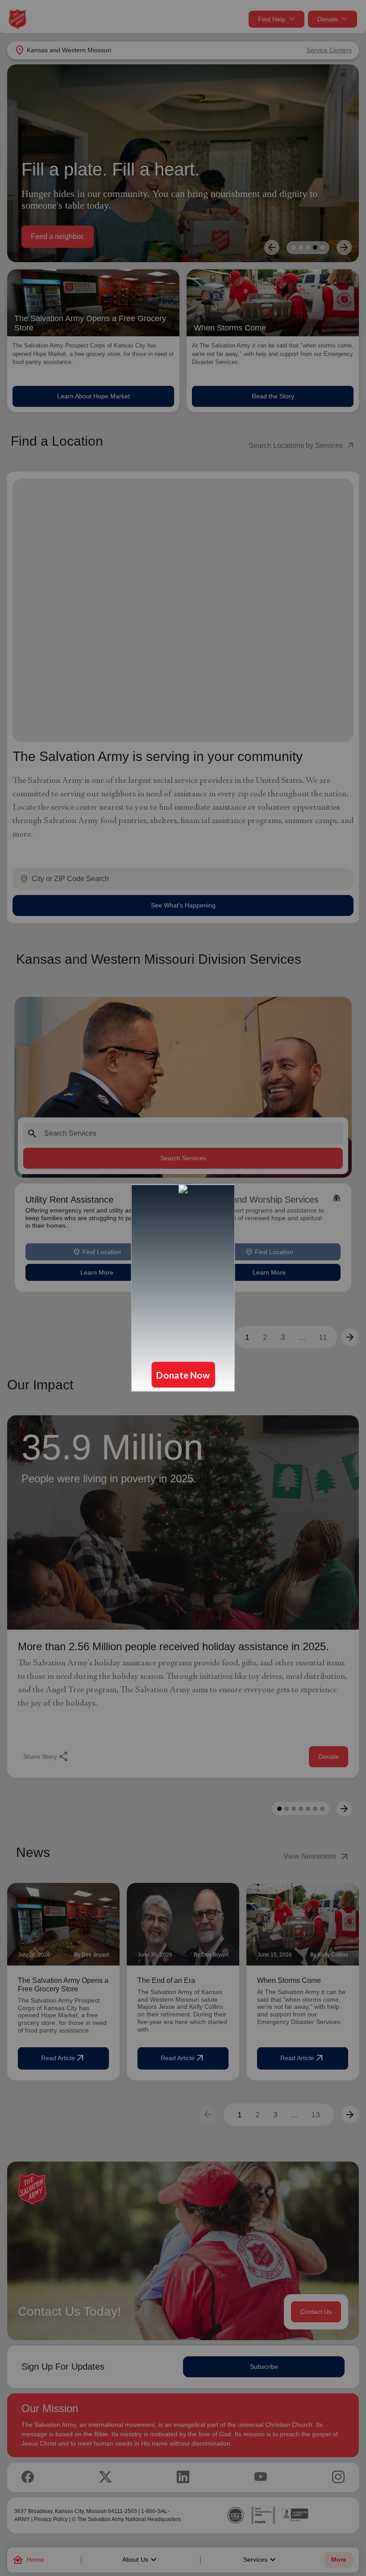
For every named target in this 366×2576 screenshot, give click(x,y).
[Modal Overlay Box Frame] (183, 1288)
